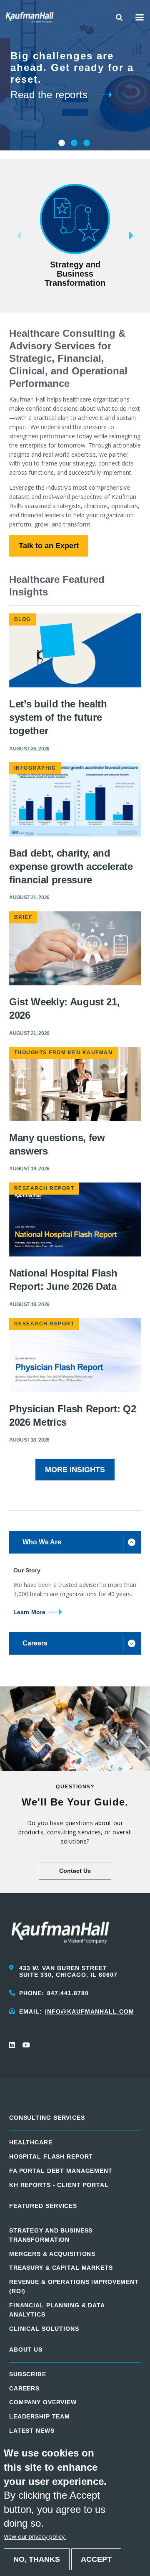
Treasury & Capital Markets (61, 2268)
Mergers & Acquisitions (52, 2254)
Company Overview (43, 2402)
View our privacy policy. (35, 2537)
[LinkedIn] (12, 2045)
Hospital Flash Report (51, 2156)
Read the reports (49, 95)
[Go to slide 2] (73, 143)
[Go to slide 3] (86, 143)
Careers (35, 1643)
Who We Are (42, 1542)
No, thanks (37, 2559)
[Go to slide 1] (61, 143)
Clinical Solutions (44, 2329)
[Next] (144, 236)
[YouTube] (26, 2045)
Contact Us (75, 1871)
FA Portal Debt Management (61, 2171)
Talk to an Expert (49, 546)
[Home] (30, 17)
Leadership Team (40, 2416)
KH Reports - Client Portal (59, 2185)
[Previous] (6, 236)
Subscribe (28, 2374)
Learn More (29, 1612)
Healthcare (31, 2142)
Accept (96, 2559)
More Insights (75, 1470)
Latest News (32, 2431)
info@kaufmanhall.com (90, 2011)
